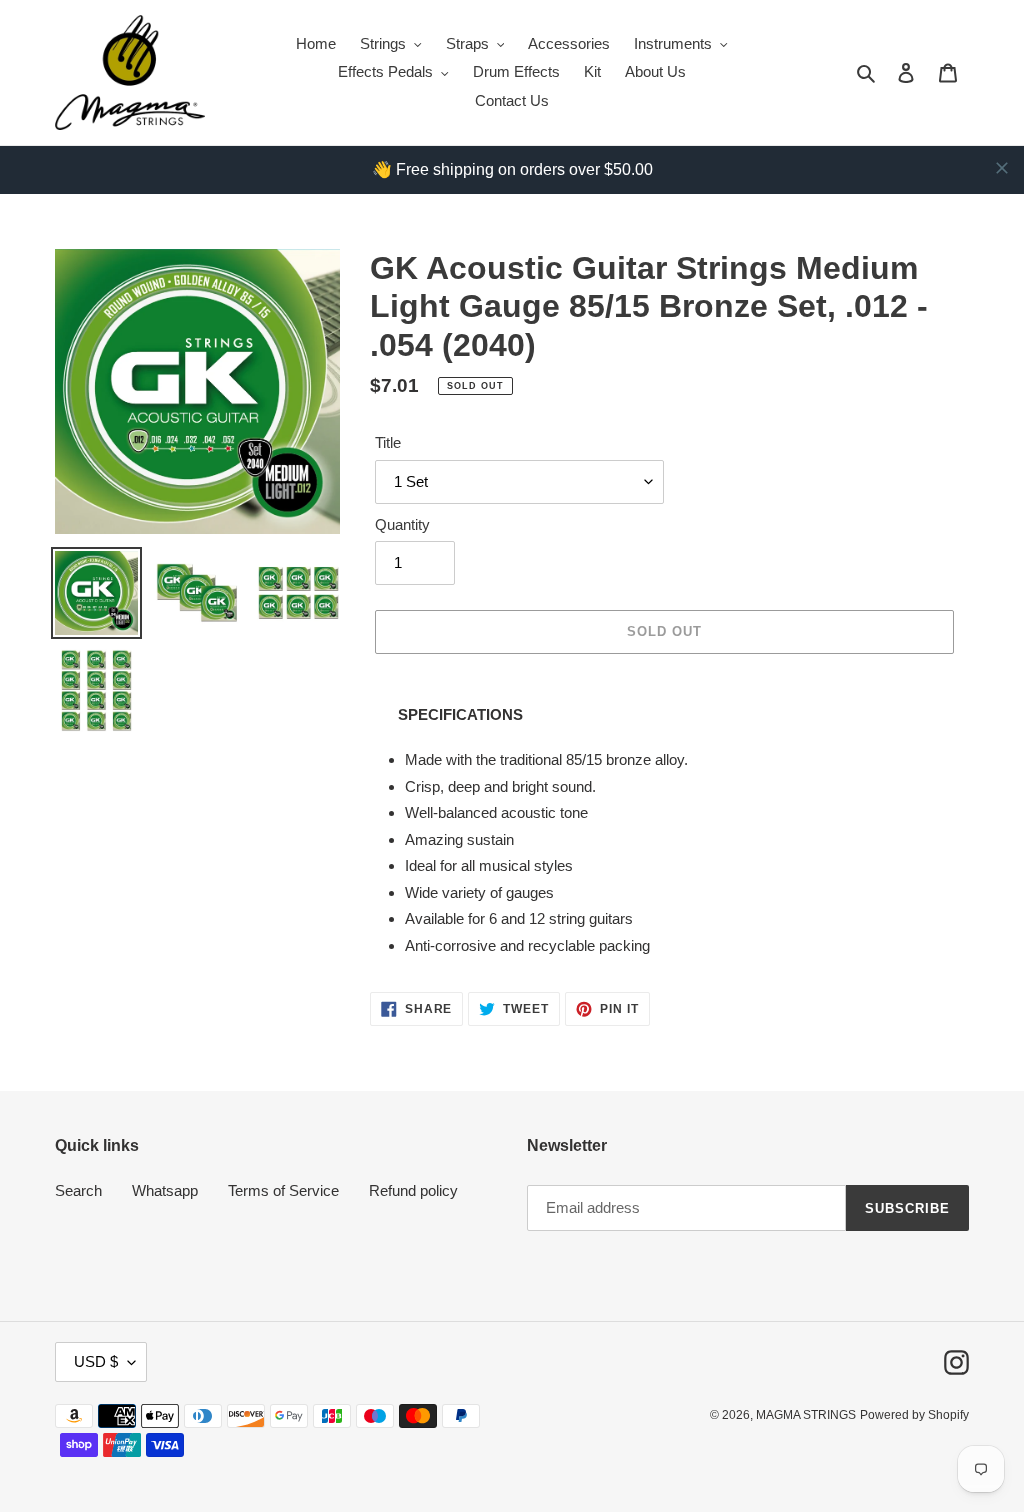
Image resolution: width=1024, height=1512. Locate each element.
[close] (1002, 168)
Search (78, 1190)
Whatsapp (165, 1190)
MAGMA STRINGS (806, 1415)
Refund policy (413, 1190)
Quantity (402, 524)
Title (388, 442)
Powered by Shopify (914, 1415)
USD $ (96, 1361)
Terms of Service (283, 1190)
